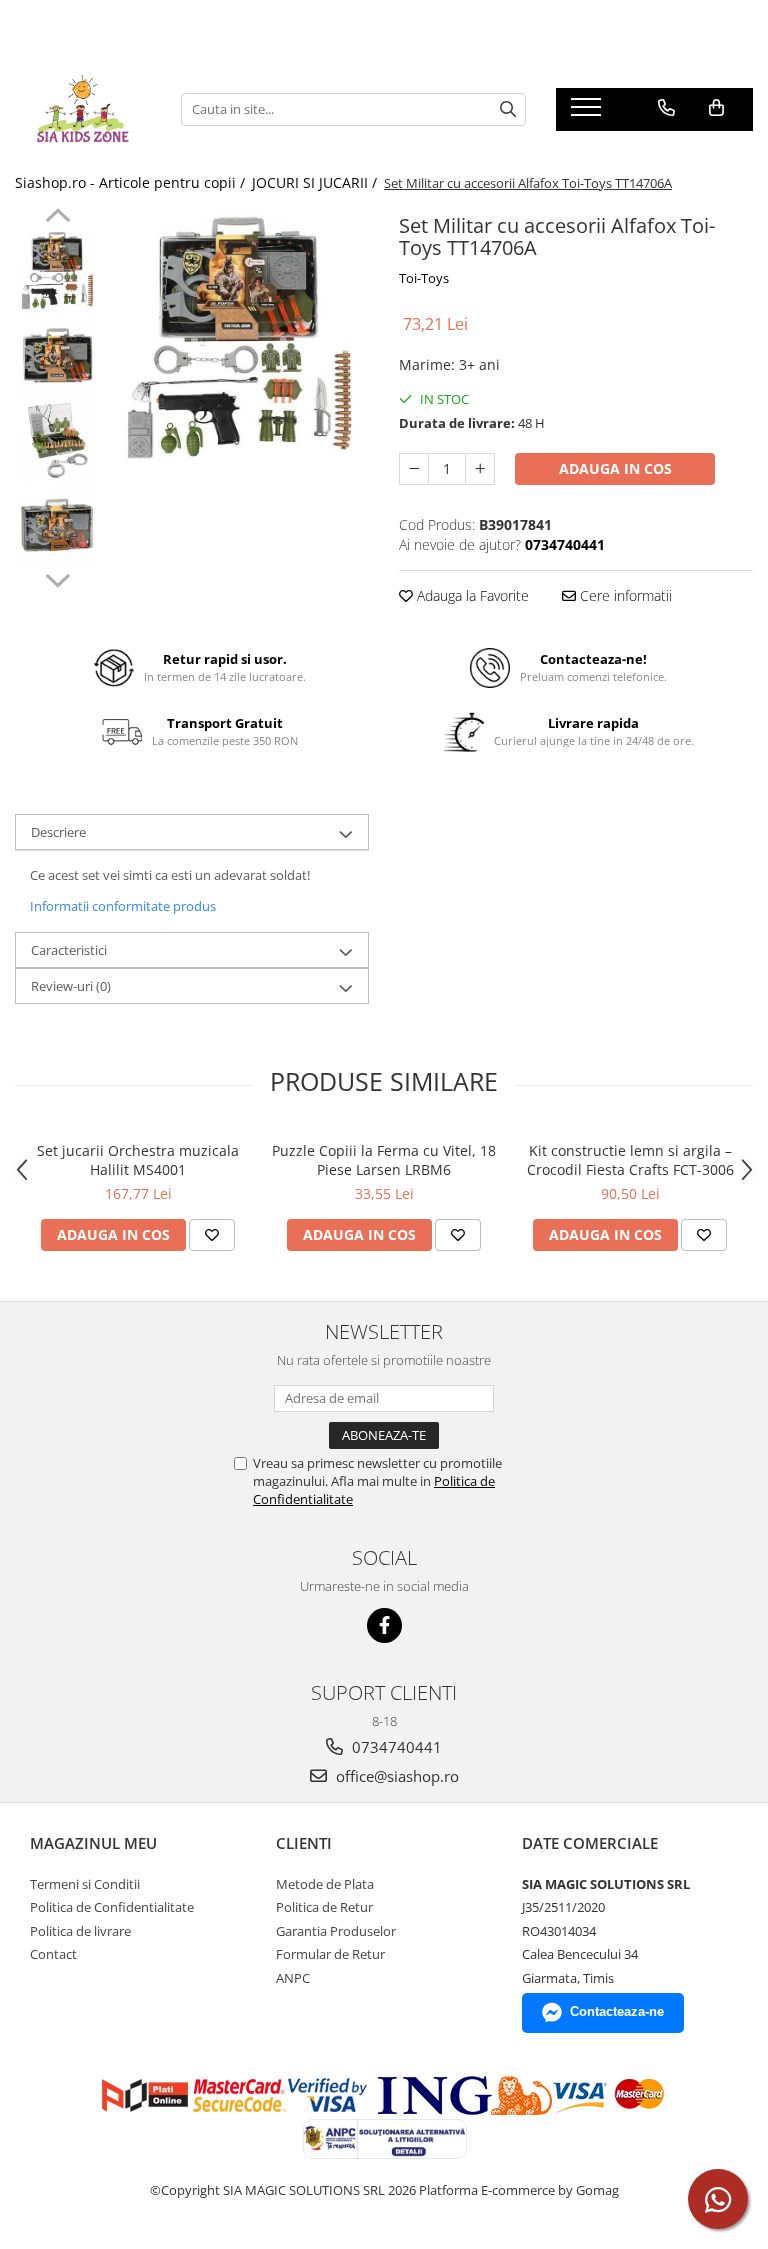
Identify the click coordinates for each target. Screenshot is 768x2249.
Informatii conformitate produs (123, 906)
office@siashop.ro (395, 1776)
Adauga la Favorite (471, 595)
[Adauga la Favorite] (212, 1235)
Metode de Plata (325, 1884)
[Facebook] (384, 1625)
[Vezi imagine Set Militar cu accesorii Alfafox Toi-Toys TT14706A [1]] (57, 355)
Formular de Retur (330, 1954)
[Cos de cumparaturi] (716, 108)
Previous (57, 218)
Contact (53, 1954)
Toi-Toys (424, 278)
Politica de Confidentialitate (112, 1907)
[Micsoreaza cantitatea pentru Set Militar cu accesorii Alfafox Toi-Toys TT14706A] (414, 469)
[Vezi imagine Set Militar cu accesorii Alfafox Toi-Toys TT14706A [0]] (57, 270)
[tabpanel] (239, 337)
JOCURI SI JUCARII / (316, 182)
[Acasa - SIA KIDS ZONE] (83, 109)
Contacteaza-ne (617, 2011)
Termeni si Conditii (85, 1884)
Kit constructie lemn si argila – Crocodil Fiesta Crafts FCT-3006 (630, 1160)
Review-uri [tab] (71, 986)
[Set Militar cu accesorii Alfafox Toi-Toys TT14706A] (239, 337)
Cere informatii (624, 595)
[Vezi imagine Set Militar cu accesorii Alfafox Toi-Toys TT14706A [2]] (57, 440)
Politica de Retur (324, 1907)
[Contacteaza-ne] (666, 108)
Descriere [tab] (58, 832)
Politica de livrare (80, 1931)
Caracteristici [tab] (69, 950)
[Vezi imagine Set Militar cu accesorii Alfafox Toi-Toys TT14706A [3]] (57, 525)
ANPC (293, 1978)
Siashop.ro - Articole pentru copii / (132, 182)
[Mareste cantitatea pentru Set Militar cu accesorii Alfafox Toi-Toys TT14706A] (480, 469)
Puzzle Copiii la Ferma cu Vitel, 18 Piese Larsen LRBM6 (384, 1160)
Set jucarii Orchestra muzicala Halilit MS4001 (138, 1160)
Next (57, 578)
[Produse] (588, 113)
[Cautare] (508, 109)
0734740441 (395, 1747)
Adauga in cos (615, 468)
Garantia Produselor (336, 1931)
